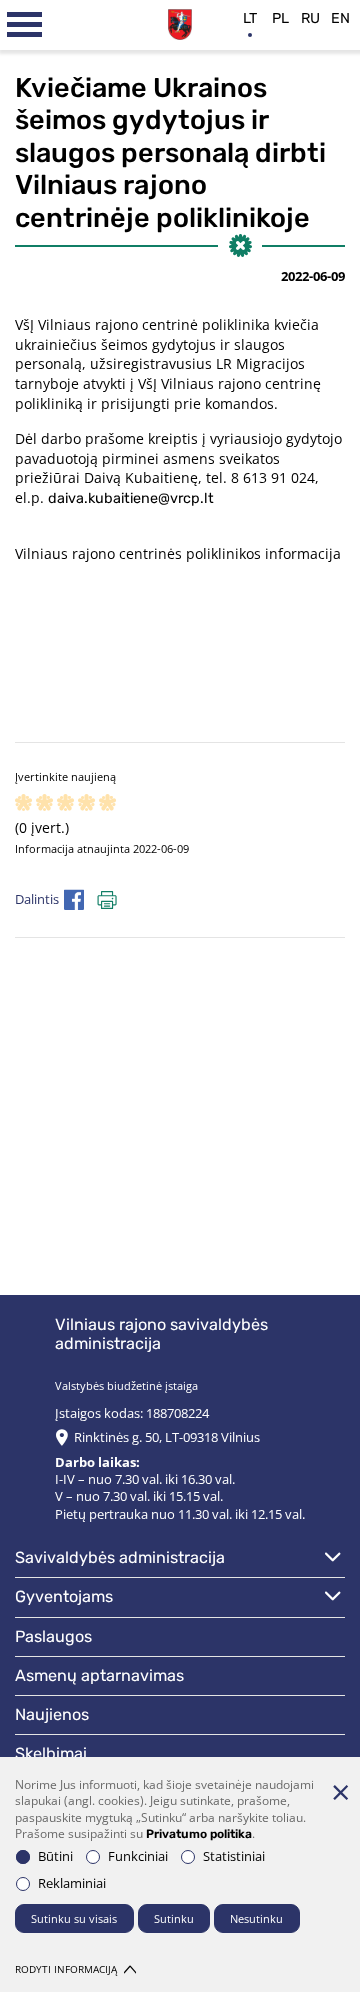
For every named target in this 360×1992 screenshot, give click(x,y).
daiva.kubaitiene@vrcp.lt (131, 498)
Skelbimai (51, 1753)
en (340, 18)
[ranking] (107, 803)
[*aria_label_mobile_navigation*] (25, 25)
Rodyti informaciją (66, 1969)
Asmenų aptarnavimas (99, 1675)
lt (250, 18)
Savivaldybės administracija (120, 1557)
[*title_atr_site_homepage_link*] (180, 22)
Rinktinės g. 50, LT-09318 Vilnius (167, 1437)
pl (280, 18)
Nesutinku (256, 1918)
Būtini (55, 1856)
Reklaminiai (72, 1883)
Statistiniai (234, 1856)
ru (310, 18)
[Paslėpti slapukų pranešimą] (340, 1792)
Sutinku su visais (74, 1918)
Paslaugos (53, 1636)
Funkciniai (138, 1856)
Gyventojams (64, 1596)
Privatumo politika (199, 1834)
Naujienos (52, 1714)
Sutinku (174, 1918)
